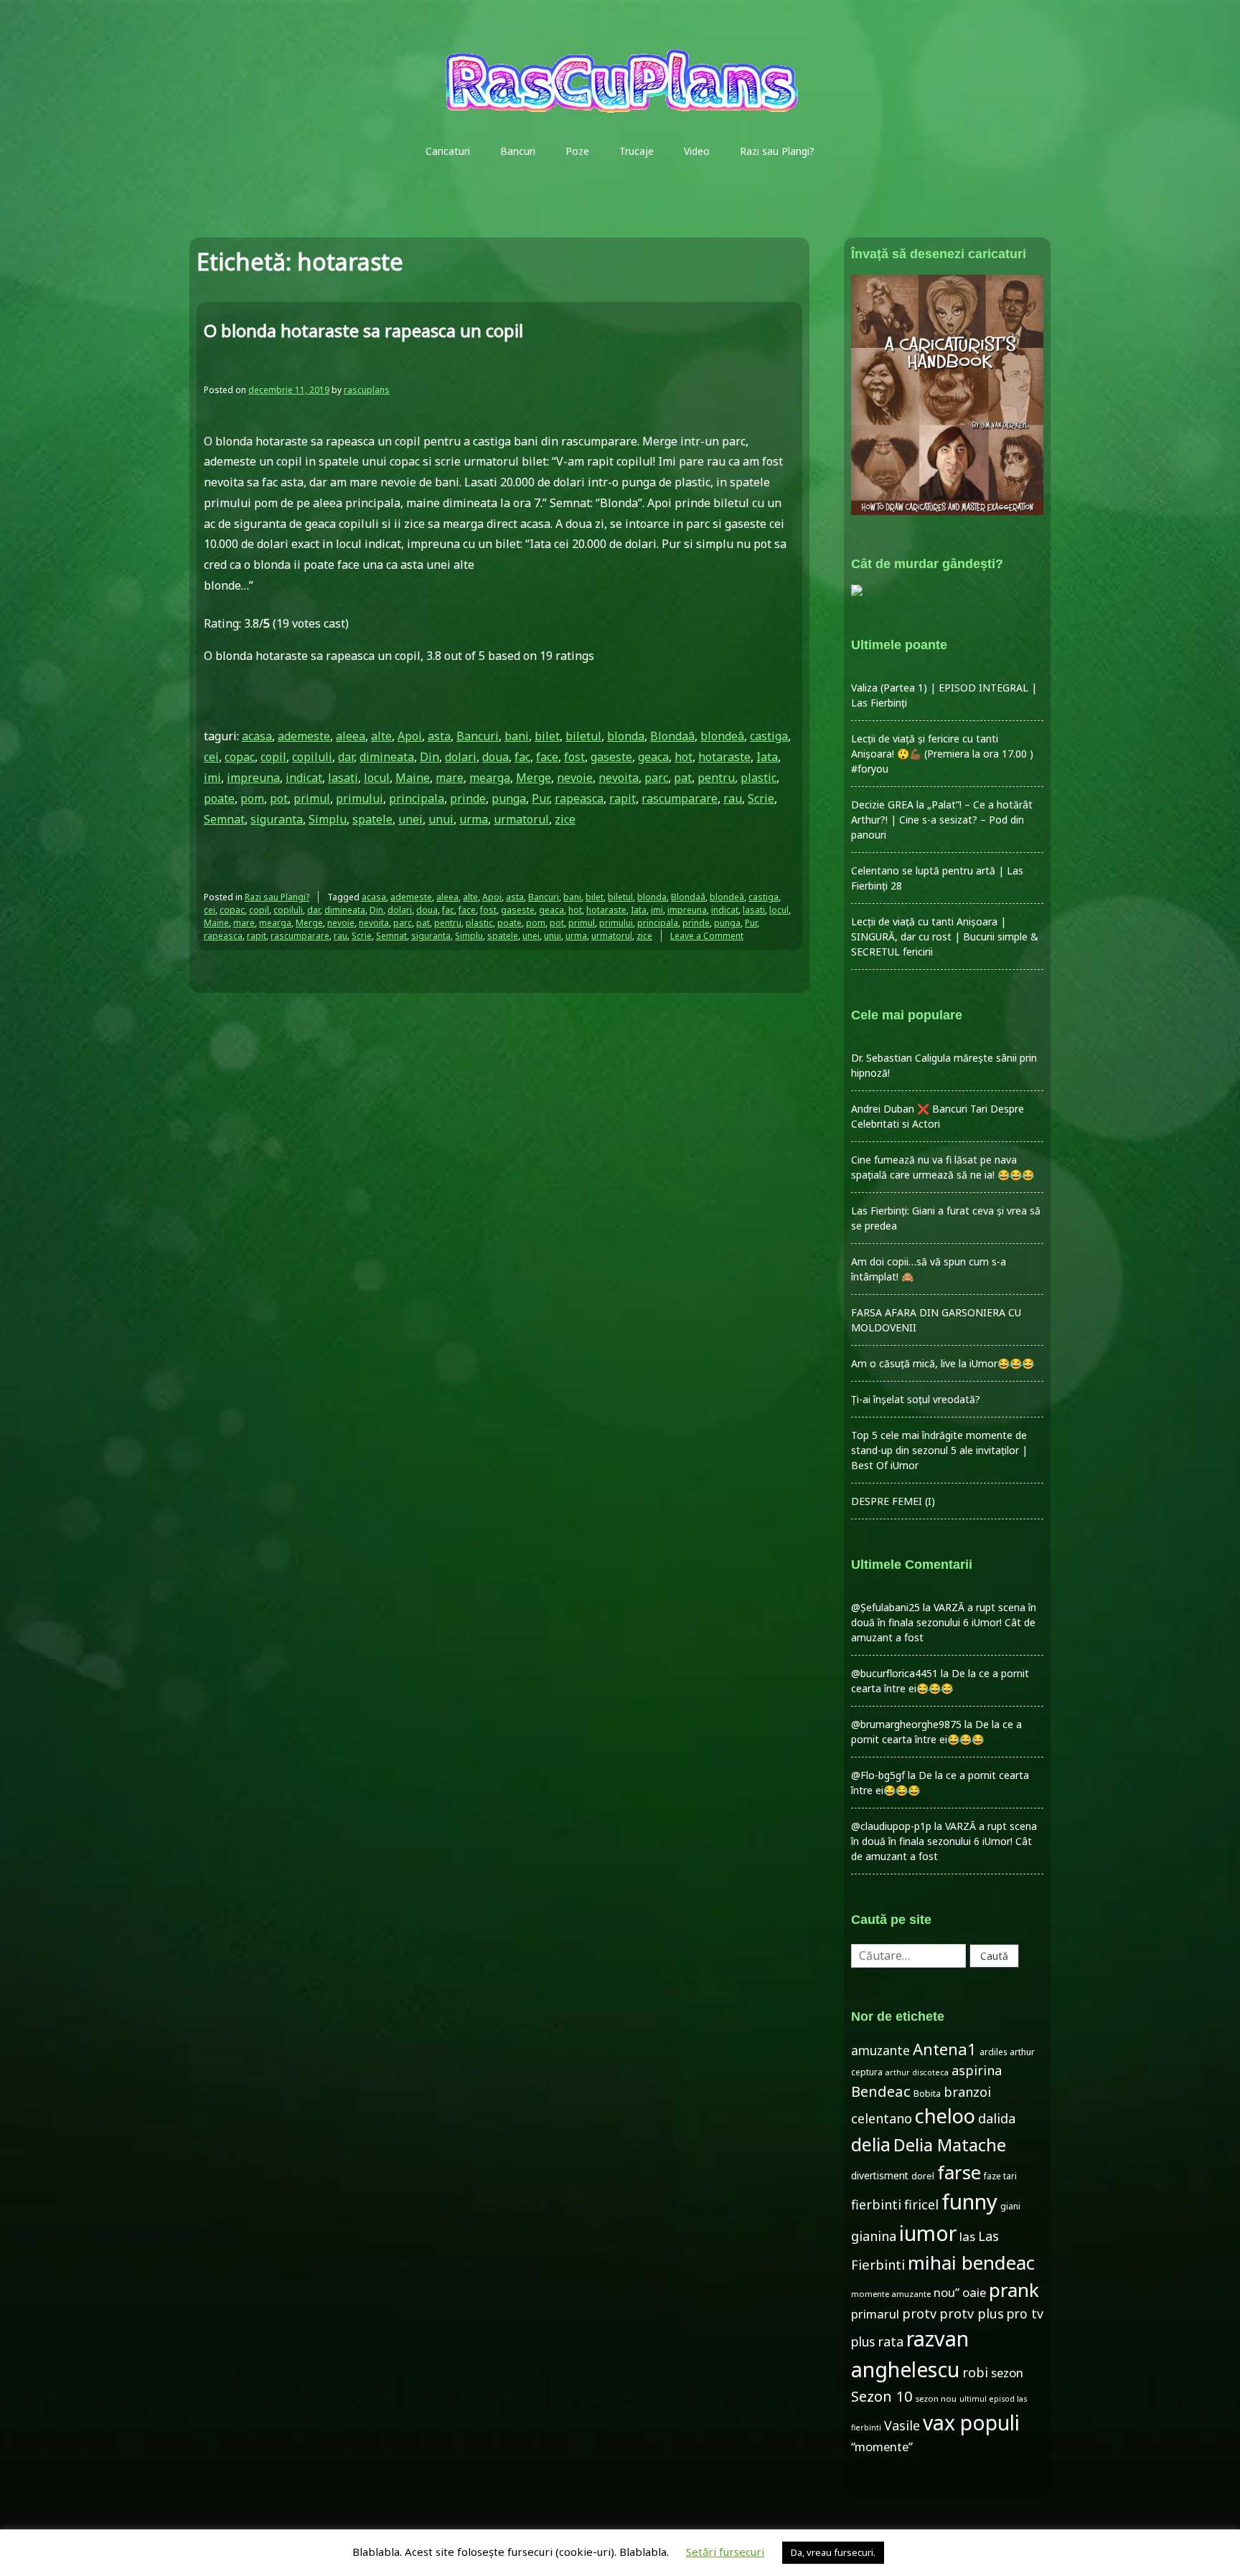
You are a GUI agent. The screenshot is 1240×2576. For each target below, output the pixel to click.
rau (733, 798)
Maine (413, 778)
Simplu (328, 819)
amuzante (880, 2051)
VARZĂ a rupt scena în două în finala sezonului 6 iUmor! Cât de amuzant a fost (944, 1622)
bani (517, 736)
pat (683, 778)
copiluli (312, 757)
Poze (577, 151)
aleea (351, 736)
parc (656, 778)
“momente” (882, 2447)
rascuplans (367, 390)
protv (919, 2313)
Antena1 (945, 2049)
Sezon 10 (882, 2396)
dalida (997, 2118)
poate (219, 798)
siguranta (277, 819)
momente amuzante (891, 2294)
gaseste (611, 757)
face (547, 757)
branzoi (967, 2092)
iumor (928, 2233)
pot (279, 798)
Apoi (410, 736)
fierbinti (876, 2204)
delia (871, 2144)
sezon (1007, 2373)
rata (891, 2341)
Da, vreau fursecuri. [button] (833, 2552)
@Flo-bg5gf (878, 1775)
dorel (923, 2176)
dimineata (387, 757)
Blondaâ (672, 736)
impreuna (253, 778)
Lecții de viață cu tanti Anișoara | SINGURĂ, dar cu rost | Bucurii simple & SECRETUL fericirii (945, 936)
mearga (490, 778)
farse (959, 2172)
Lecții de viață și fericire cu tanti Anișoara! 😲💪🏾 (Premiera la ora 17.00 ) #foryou (942, 754)
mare (450, 778)
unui (441, 819)
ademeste (304, 736)
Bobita (927, 2094)
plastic (758, 778)
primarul (875, 2314)
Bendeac (881, 2091)
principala (417, 798)
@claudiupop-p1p (891, 1826)
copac (240, 757)
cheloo (945, 2116)
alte (381, 736)
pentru (716, 778)
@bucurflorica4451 (894, 1673)
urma (474, 819)
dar (346, 757)
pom (252, 798)
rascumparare (680, 798)
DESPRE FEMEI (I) (893, 1501)
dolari (461, 757)
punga (509, 798)
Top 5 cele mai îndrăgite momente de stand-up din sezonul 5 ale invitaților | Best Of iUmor (939, 1450)
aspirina (977, 2070)
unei (410, 819)
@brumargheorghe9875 (906, 1724)
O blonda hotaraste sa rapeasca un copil (363, 330)
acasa (257, 736)
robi (975, 2372)
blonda (626, 736)
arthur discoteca (917, 2072)
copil (273, 757)
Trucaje (637, 151)
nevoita (619, 778)
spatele (372, 819)
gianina (874, 2236)
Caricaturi (448, 151)
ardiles (993, 2052)
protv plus (972, 2313)
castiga (769, 736)
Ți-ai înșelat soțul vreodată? (916, 1399)
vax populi (971, 2422)
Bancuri (518, 151)
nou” (947, 2292)
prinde (468, 798)
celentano (882, 2118)
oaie (974, 2292)
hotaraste (724, 757)
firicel (921, 2204)
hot (684, 757)
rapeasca (579, 798)
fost (574, 757)
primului (360, 798)
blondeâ (722, 736)
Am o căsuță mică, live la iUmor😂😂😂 (943, 1363)
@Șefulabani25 (886, 1607)
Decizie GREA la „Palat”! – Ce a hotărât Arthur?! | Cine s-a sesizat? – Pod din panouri (942, 820)
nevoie (575, 778)
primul (312, 798)
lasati (343, 778)
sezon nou (936, 2398)
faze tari (1000, 2176)
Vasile (902, 2425)
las (967, 2236)
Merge (534, 778)
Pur (540, 798)
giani (1010, 2206)
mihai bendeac (971, 2263)
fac (522, 757)
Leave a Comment (707, 936)
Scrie (761, 798)
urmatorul (521, 819)
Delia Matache (950, 2145)
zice (565, 819)
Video (697, 151)
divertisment (880, 2175)
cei (211, 757)
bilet (547, 736)
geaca (653, 757)
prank (1014, 2290)
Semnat (224, 819)
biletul (583, 736)
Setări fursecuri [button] (725, 2552)
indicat (304, 778)
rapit (623, 798)
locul (377, 778)
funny (969, 2202)
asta (439, 736)
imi (212, 778)
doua (495, 757)
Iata (767, 757)
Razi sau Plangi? (777, 151)
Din (429, 757)
